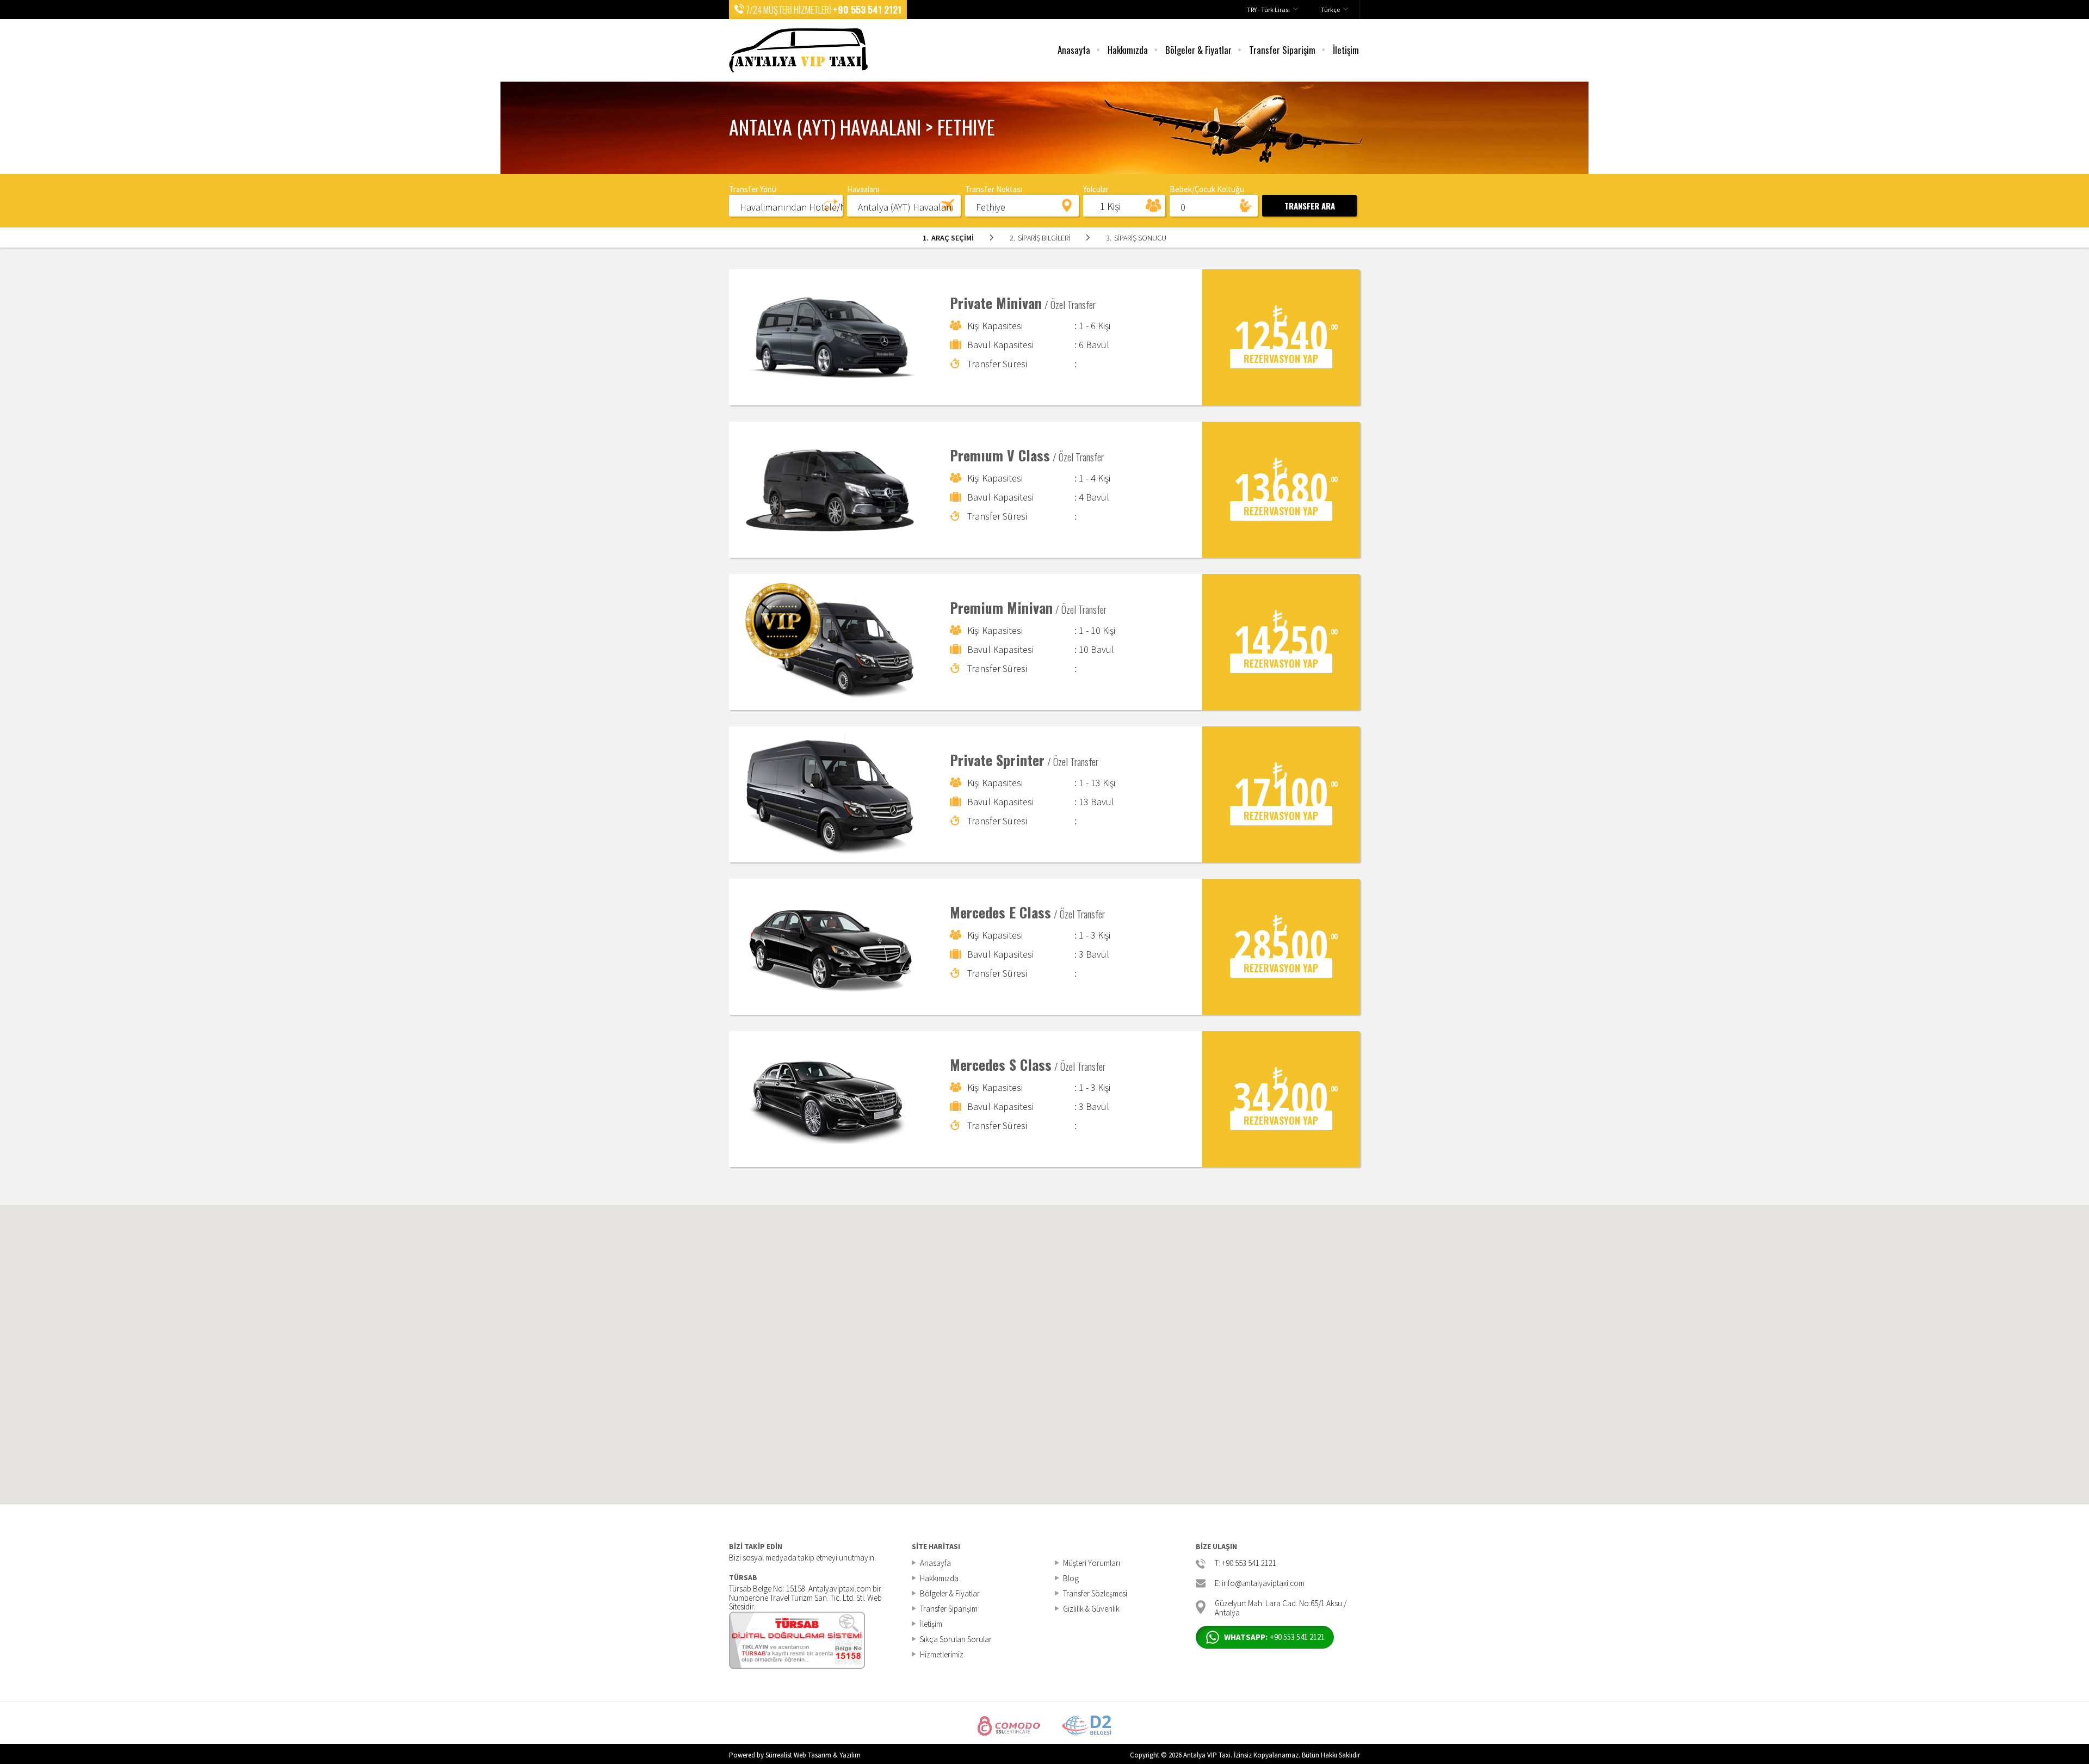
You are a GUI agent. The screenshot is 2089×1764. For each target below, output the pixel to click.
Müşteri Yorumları (1092, 1563)
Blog (1071, 1578)
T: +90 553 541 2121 (1246, 1563)
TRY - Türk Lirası (1268, 10)
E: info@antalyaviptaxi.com (1260, 1584)
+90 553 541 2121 (867, 10)
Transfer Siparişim (1282, 50)
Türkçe (1330, 10)
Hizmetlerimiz (942, 1654)
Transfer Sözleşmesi (1095, 1593)
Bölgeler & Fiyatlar (1198, 50)
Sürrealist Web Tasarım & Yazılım (813, 1755)
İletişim (1346, 50)
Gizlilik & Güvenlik (1091, 1609)
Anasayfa (1074, 50)
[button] (786, 205)
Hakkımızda (1128, 50)
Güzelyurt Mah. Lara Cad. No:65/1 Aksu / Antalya (1281, 1607)
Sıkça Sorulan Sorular (956, 1639)
